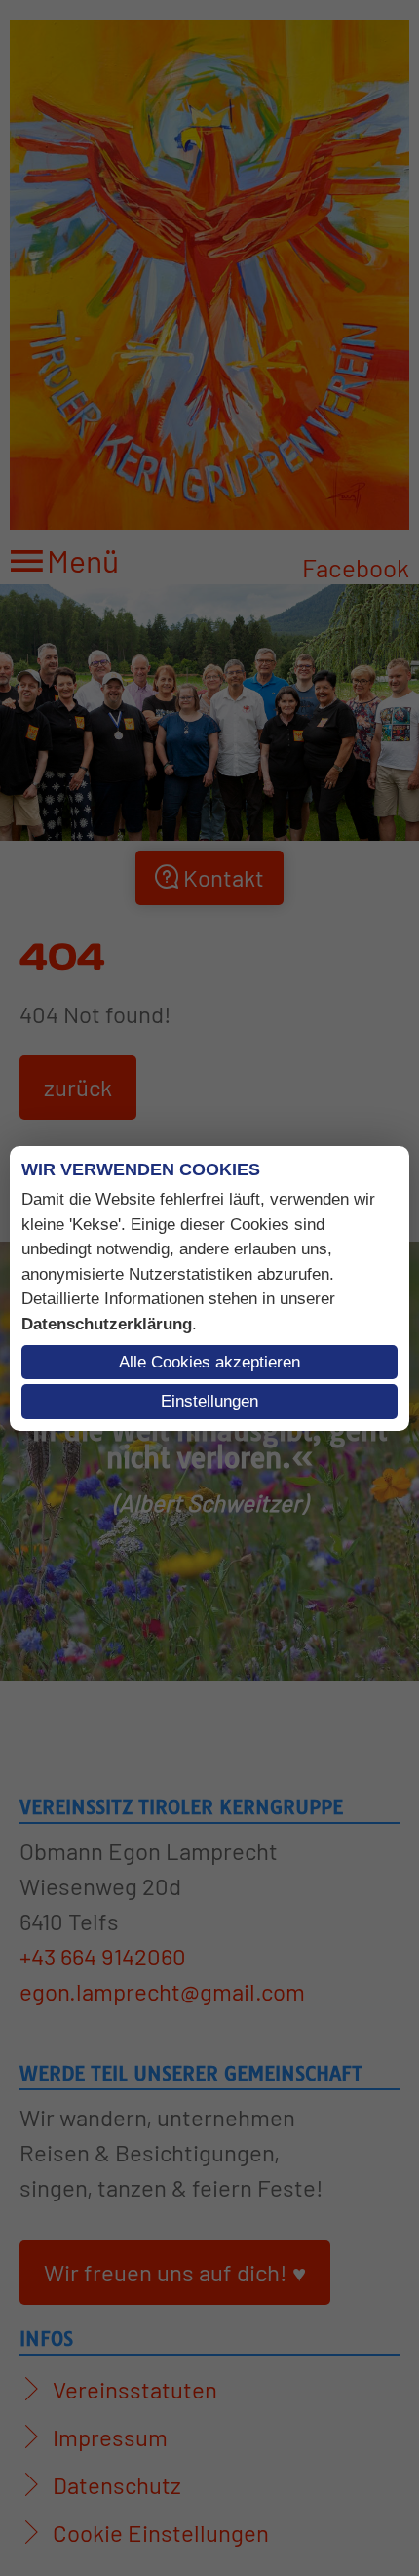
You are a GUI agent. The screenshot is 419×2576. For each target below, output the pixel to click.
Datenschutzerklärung (107, 1324)
